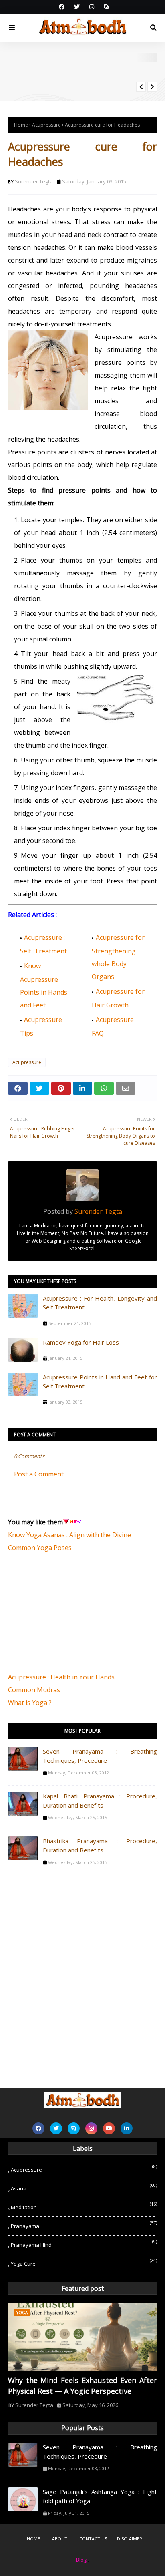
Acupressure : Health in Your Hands (61, 1677)
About (60, 2539)
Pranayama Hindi (84, 2243)
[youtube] (109, 2128)
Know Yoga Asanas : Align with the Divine (69, 1535)
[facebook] (62, 7)
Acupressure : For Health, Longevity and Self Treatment (100, 1303)
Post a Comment (39, 1474)
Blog (81, 2560)
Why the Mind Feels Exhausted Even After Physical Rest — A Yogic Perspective (82, 2386)
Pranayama (84, 2225)
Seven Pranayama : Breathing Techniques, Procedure (100, 1756)
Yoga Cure (84, 2262)
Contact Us (93, 2539)
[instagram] (92, 7)
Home (21, 125)
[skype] (105, 7)
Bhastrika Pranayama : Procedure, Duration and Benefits (100, 1845)
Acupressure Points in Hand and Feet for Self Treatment (100, 1381)
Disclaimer (130, 2539)
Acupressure (46, 125)
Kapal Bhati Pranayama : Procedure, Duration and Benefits (100, 1801)
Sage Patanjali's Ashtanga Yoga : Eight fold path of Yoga (100, 2496)
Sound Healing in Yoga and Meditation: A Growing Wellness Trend (106, 70)
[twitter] (77, 7)
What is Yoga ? (30, 1703)
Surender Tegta (34, 181)
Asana (84, 2187)
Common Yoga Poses (40, 1548)
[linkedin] (127, 2128)
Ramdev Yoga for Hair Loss (81, 1342)
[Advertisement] (68, 1617)
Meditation (84, 2206)
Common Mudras (34, 1690)
